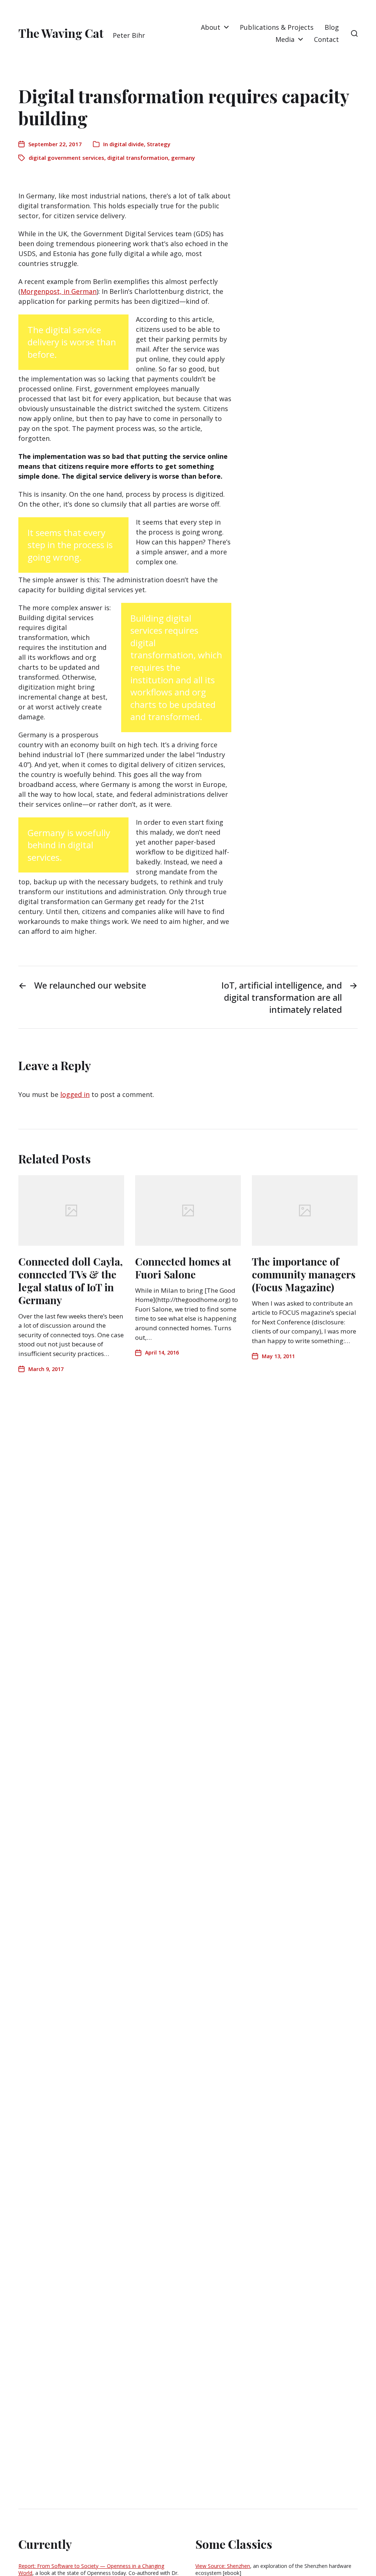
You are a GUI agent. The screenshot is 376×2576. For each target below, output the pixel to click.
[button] (354, 33)
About (211, 27)
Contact (326, 39)
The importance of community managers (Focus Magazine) (304, 1274)
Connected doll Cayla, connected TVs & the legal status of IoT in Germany (70, 1281)
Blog (332, 27)
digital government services (66, 158)
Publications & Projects (277, 27)
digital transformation (138, 158)
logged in (75, 1094)
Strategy (159, 144)
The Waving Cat (61, 33)
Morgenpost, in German (59, 291)
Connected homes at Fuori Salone (183, 1268)
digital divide (127, 144)
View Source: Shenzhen (223, 2566)
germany (183, 158)
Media (285, 39)
